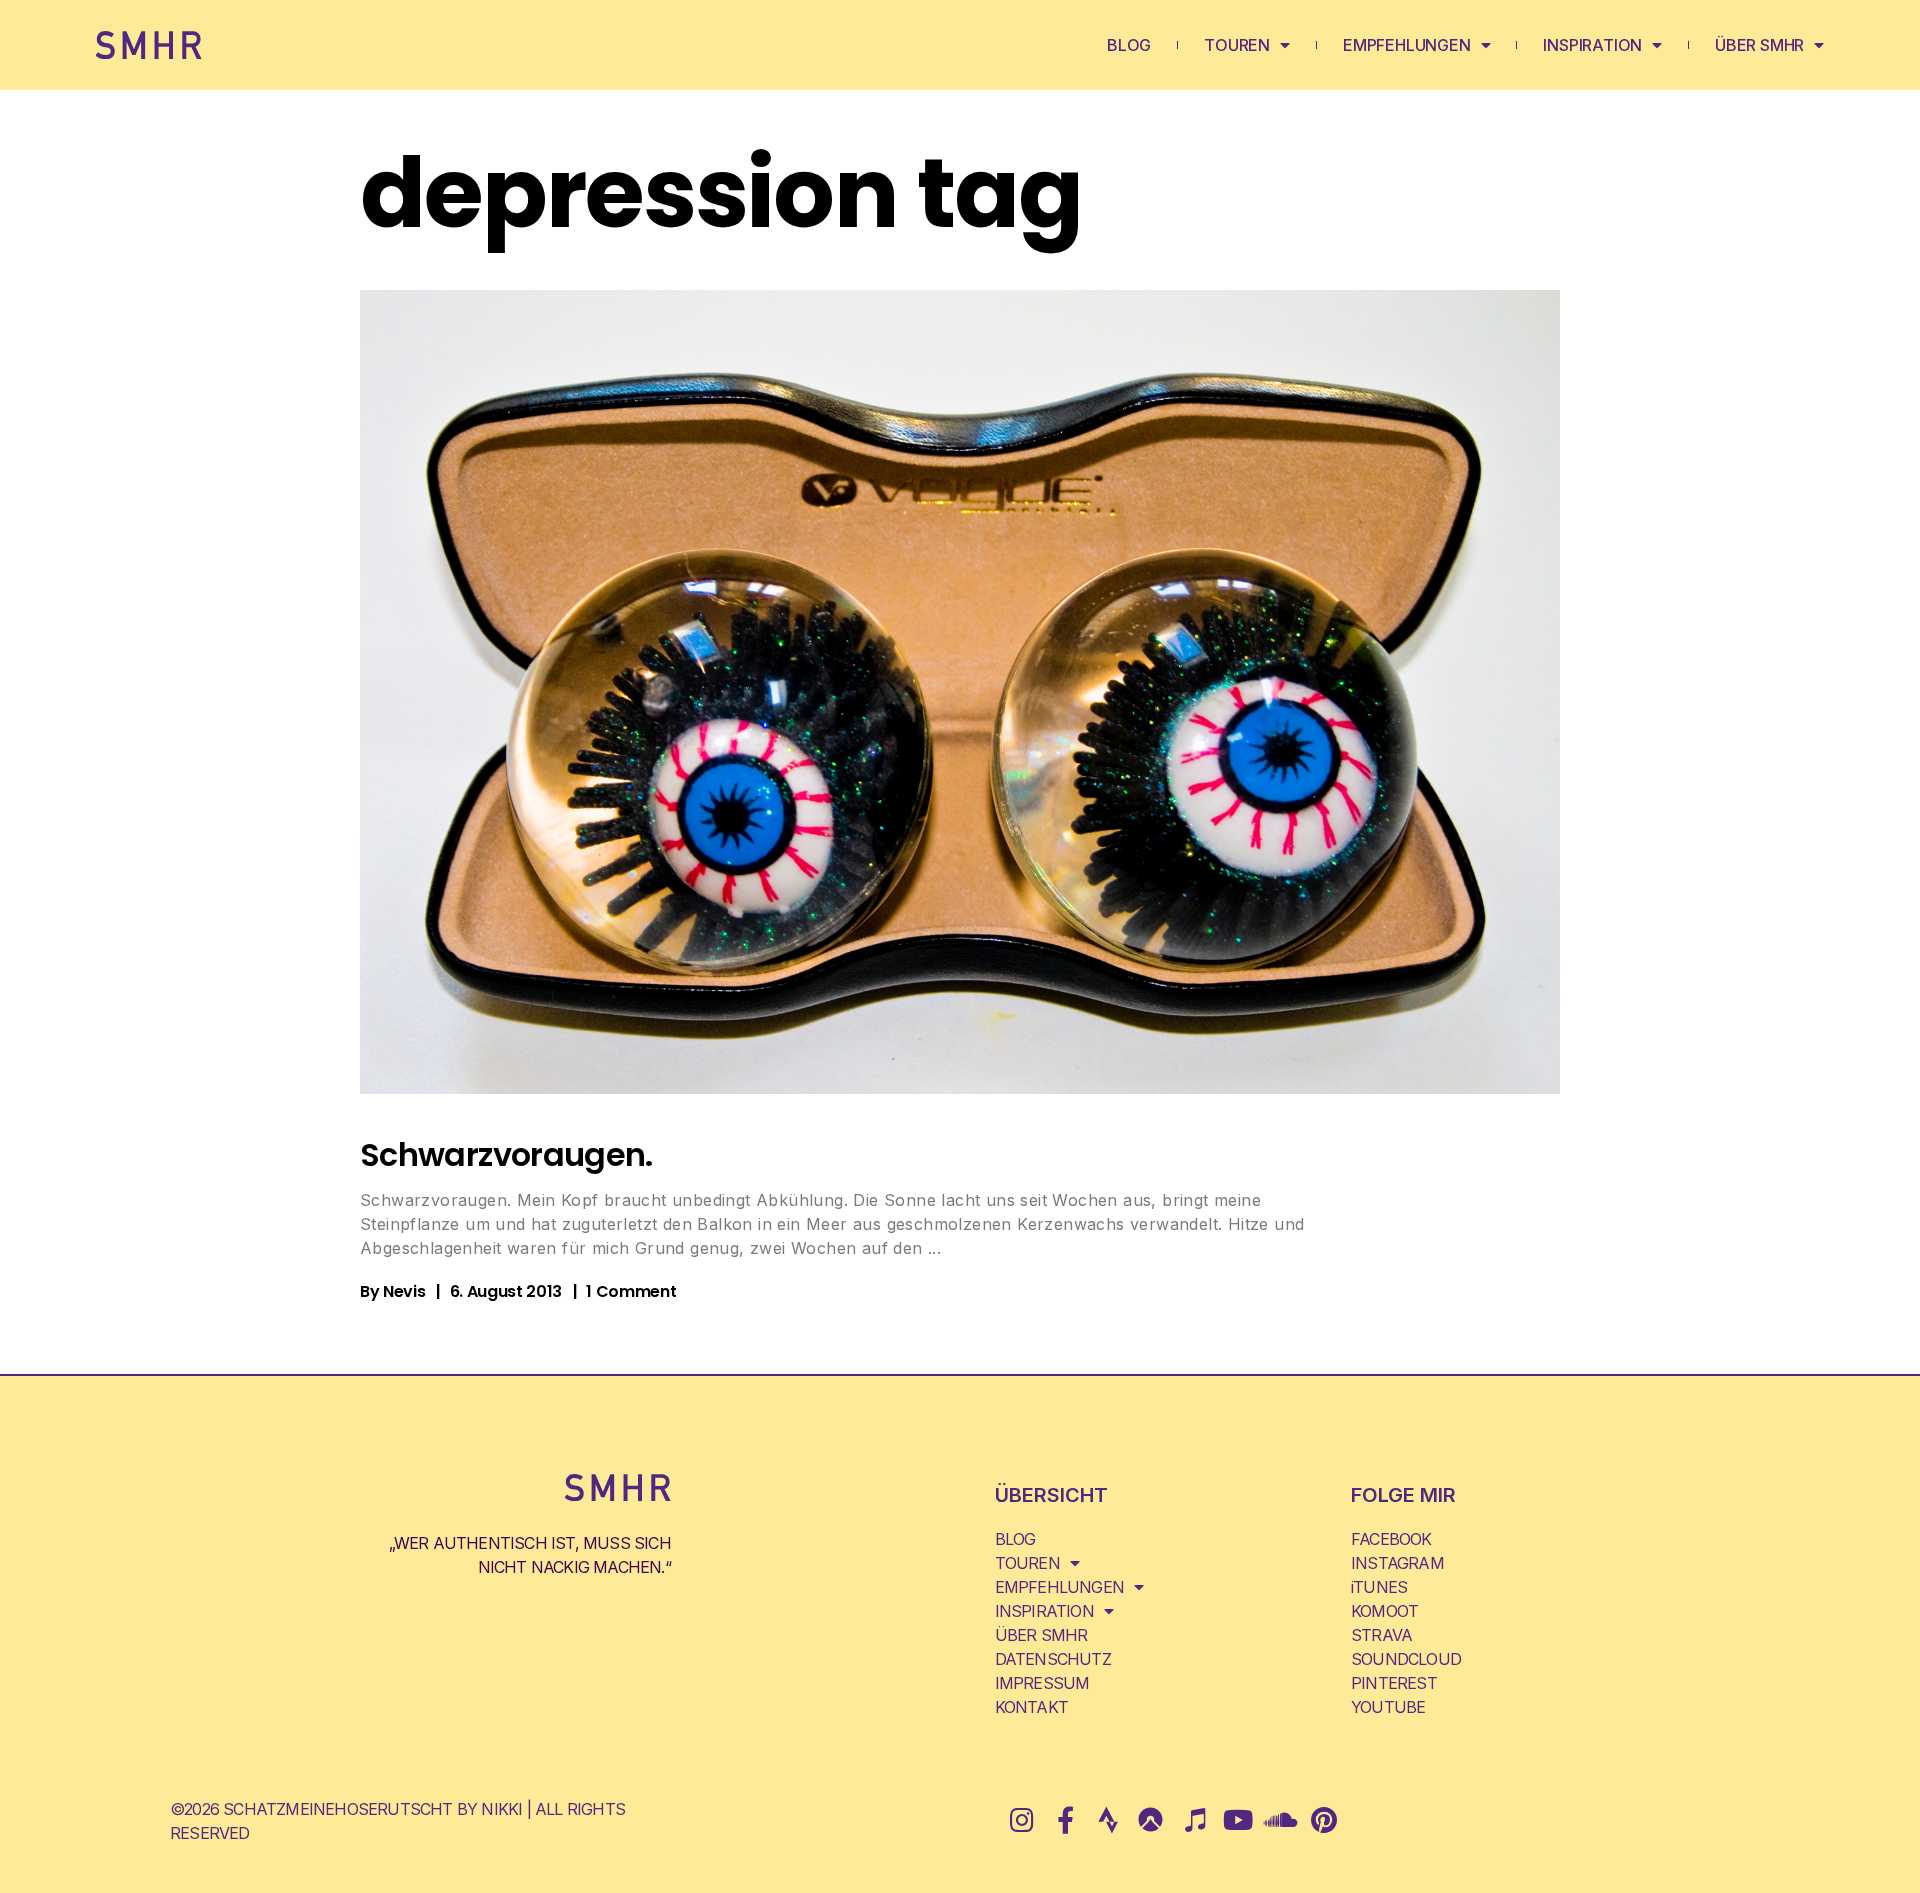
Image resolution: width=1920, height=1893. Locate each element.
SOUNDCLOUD (1406, 1659)
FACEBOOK (1391, 1539)
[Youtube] (1237, 1819)
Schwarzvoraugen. (506, 1154)
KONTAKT (1031, 1707)
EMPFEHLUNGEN (1407, 45)
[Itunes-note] (1194, 1819)
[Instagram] (1021, 1819)
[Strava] (1107, 1819)
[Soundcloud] (1280, 1819)
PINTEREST (1394, 1683)
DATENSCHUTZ (1053, 1659)
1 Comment (631, 1291)
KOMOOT (1384, 1611)
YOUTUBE (1388, 1707)
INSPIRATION (1592, 45)
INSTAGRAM (1397, 1563)
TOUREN (1237, 45)
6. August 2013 (506, 1291)
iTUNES (1379, 1587)
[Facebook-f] (1064, 1819)
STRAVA (1381, 1635)
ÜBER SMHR (1759, 45)
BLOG (1129, 45)
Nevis (404, 1291)
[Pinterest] (1323, 1819)
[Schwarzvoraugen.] (960, 692)
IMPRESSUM (1042, 1683)
